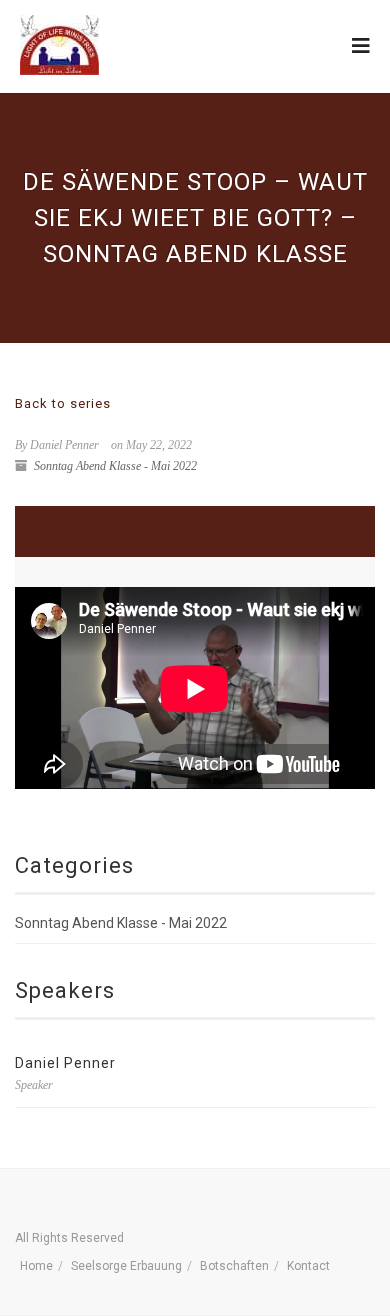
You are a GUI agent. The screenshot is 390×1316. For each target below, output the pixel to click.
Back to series (63, 403)
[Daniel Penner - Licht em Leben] (59, 45)
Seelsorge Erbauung (126, 1266)
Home (36, 1266)
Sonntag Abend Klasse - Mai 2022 (115, 466)
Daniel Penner (65, 1063)
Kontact (308, 1266)
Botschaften (234, 1266)
